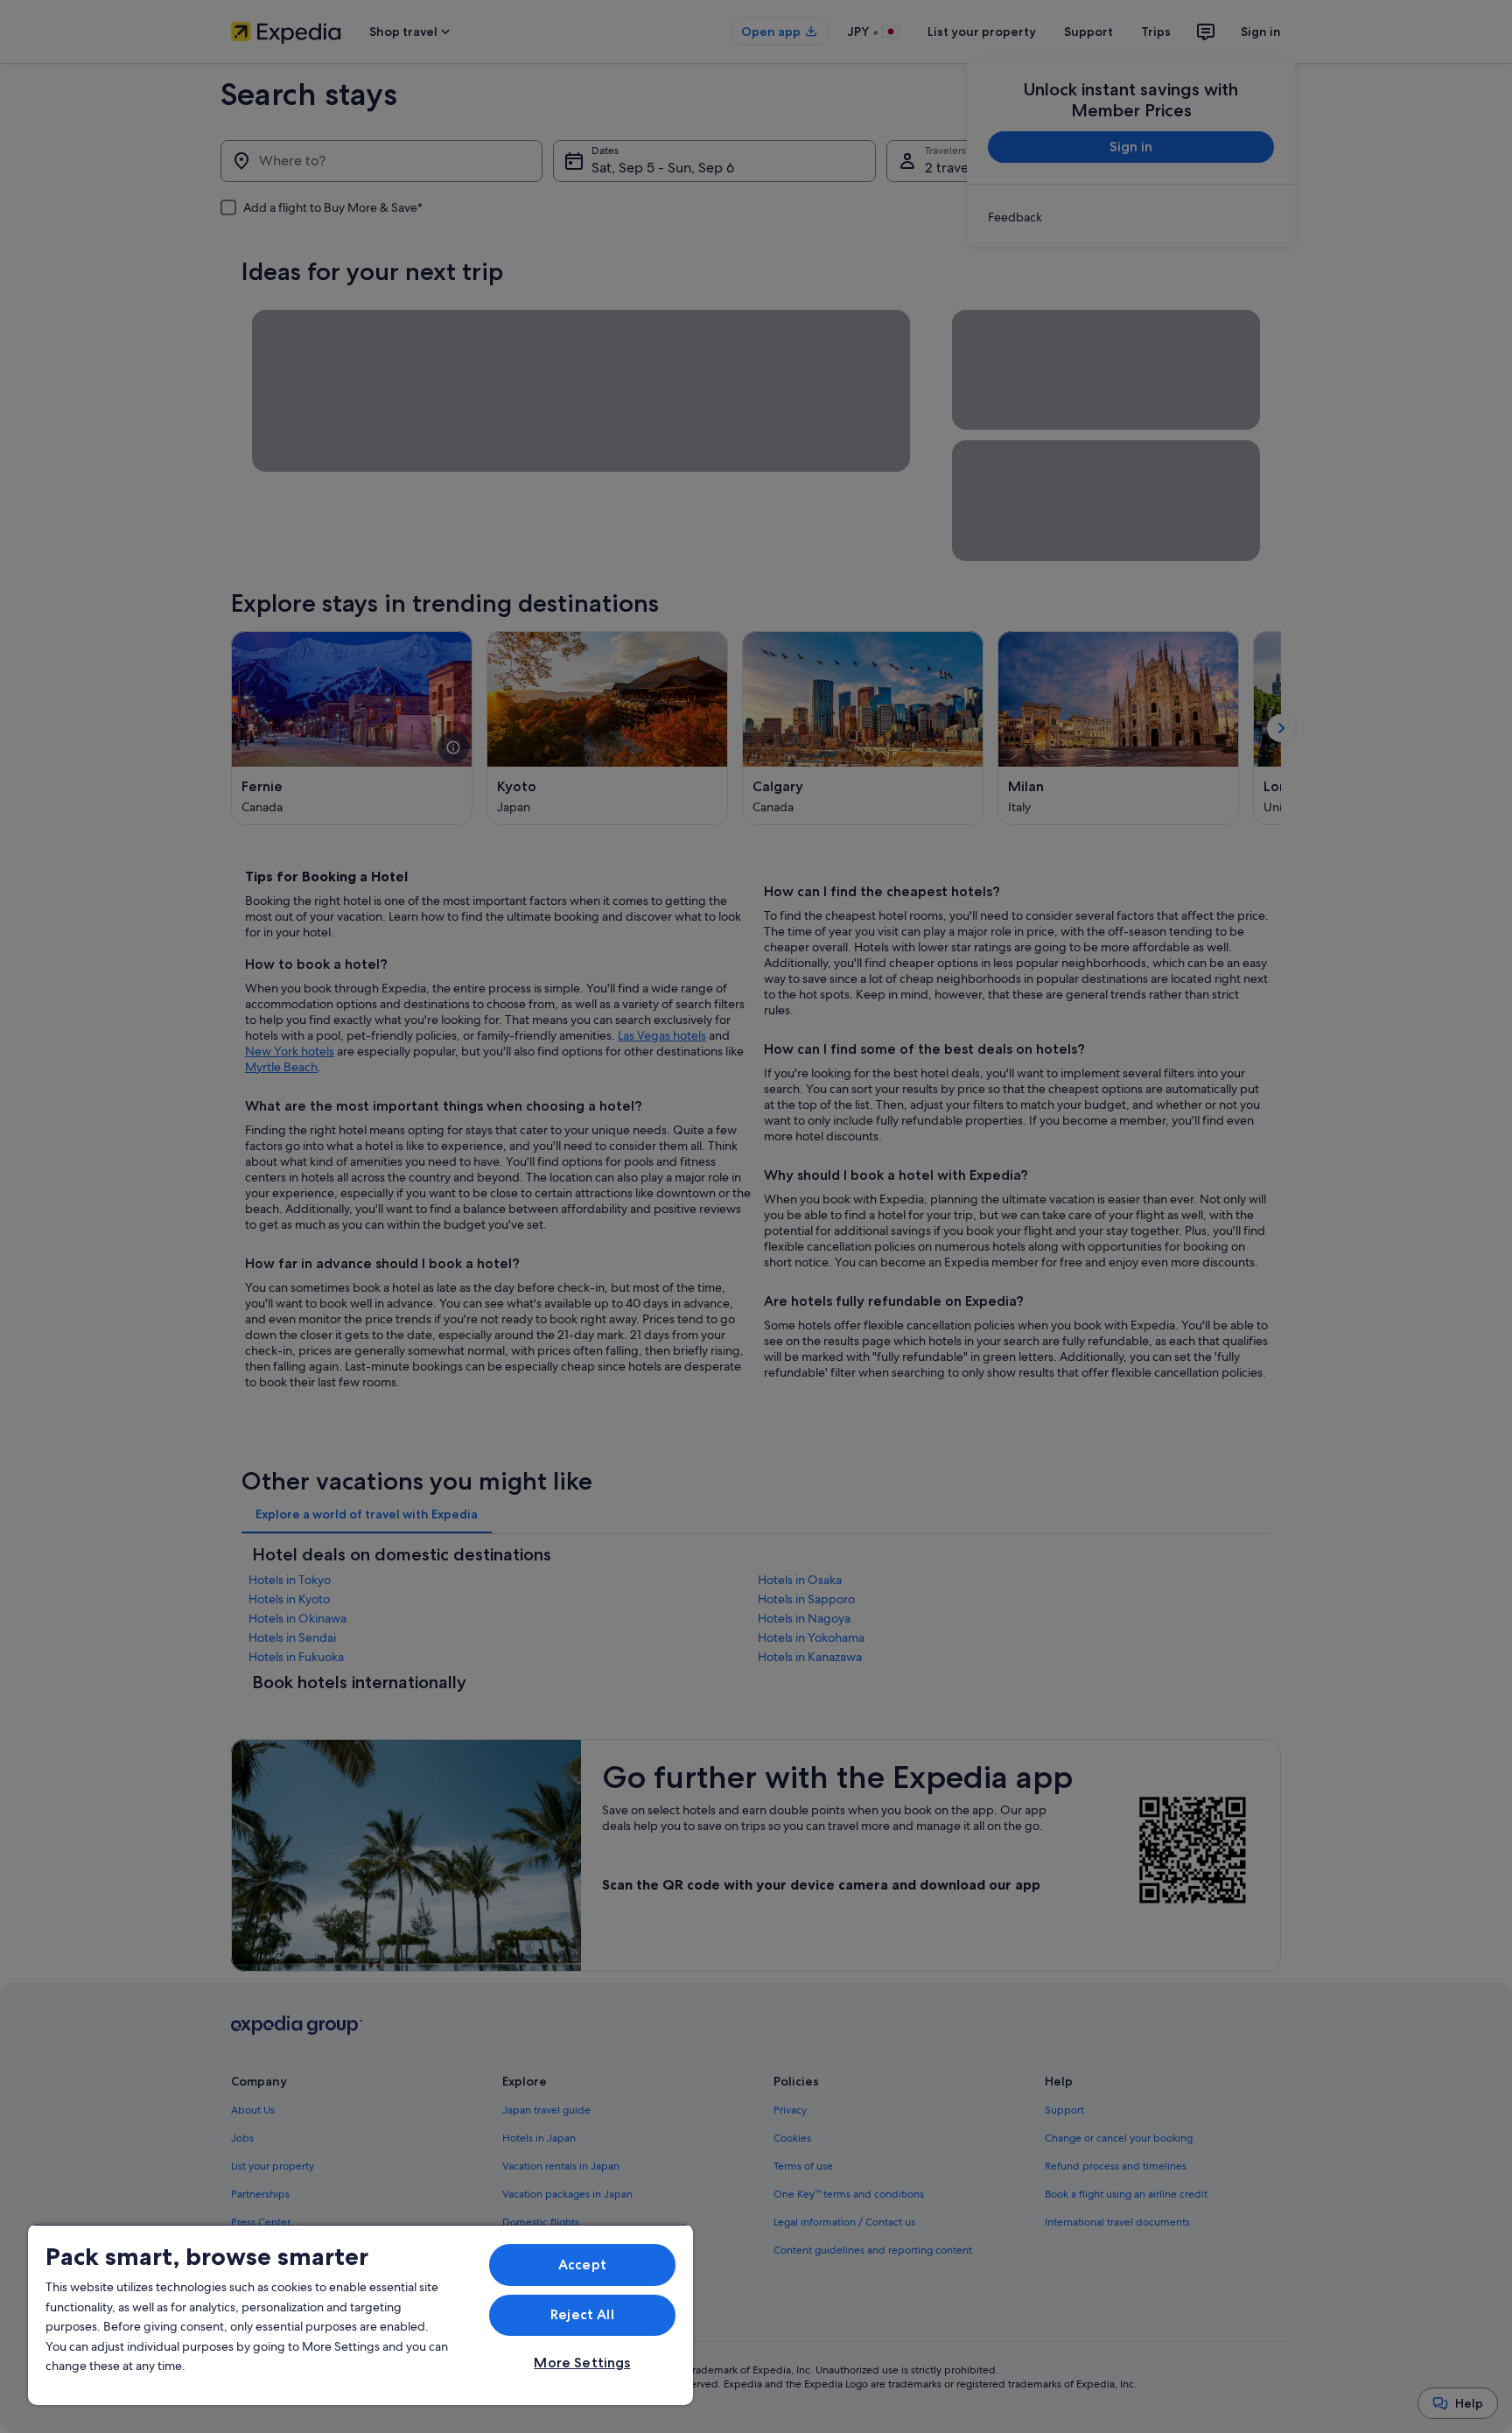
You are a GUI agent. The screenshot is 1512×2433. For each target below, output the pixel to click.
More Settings (582, 2363)
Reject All (582, 2314)
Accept (582, 2265)
